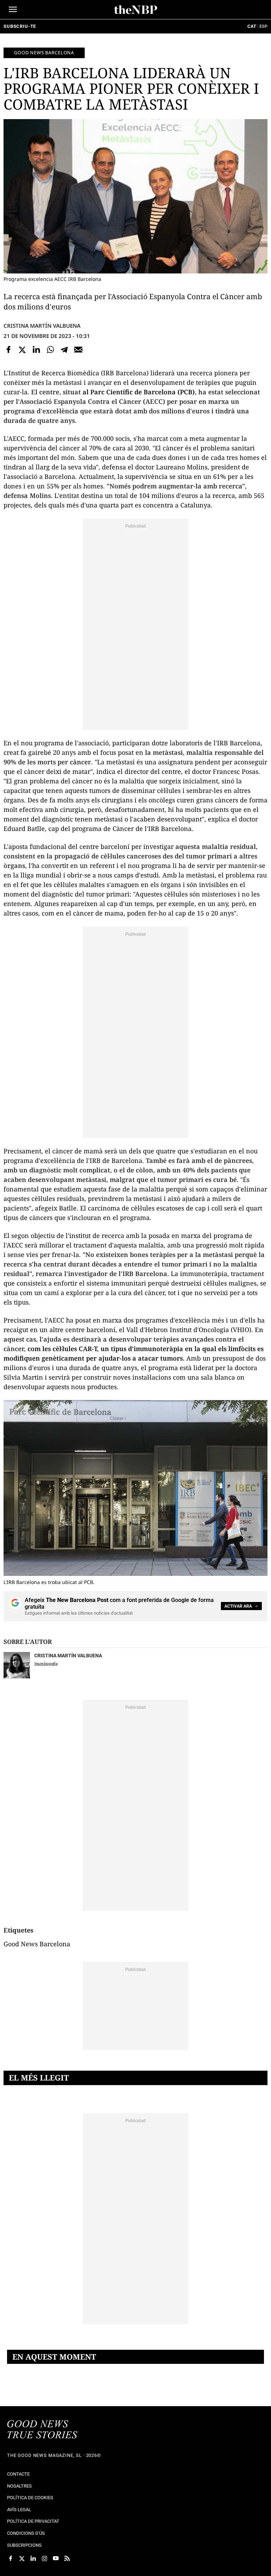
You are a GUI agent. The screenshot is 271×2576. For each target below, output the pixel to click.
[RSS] (67, 2558)
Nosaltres (19, 2486)
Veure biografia (46, 1663)
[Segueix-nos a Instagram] (44, 2558)
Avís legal (19, 2510)
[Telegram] (64, 350)
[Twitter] (23, 350)
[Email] (78, 350)
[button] (13, 9)
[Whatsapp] (50, 350)
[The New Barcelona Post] (42, 2430)
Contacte (18, 2474)
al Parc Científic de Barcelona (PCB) (139, 392)
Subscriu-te (20, 26)
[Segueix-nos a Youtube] (56, 2558)
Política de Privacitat (33, 2521)
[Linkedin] (36, 350)
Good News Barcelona (44, 53)
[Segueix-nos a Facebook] (11, 2558)
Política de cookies (30, 2498)
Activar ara (238, 1606)
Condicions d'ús (26, 2533)
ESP (263, 26)
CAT (252, 26)
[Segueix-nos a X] (22, 2558)
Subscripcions (24, 2545)
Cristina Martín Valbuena (42, 326)
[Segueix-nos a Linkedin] (33, 2558)
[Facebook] (8, 350)
